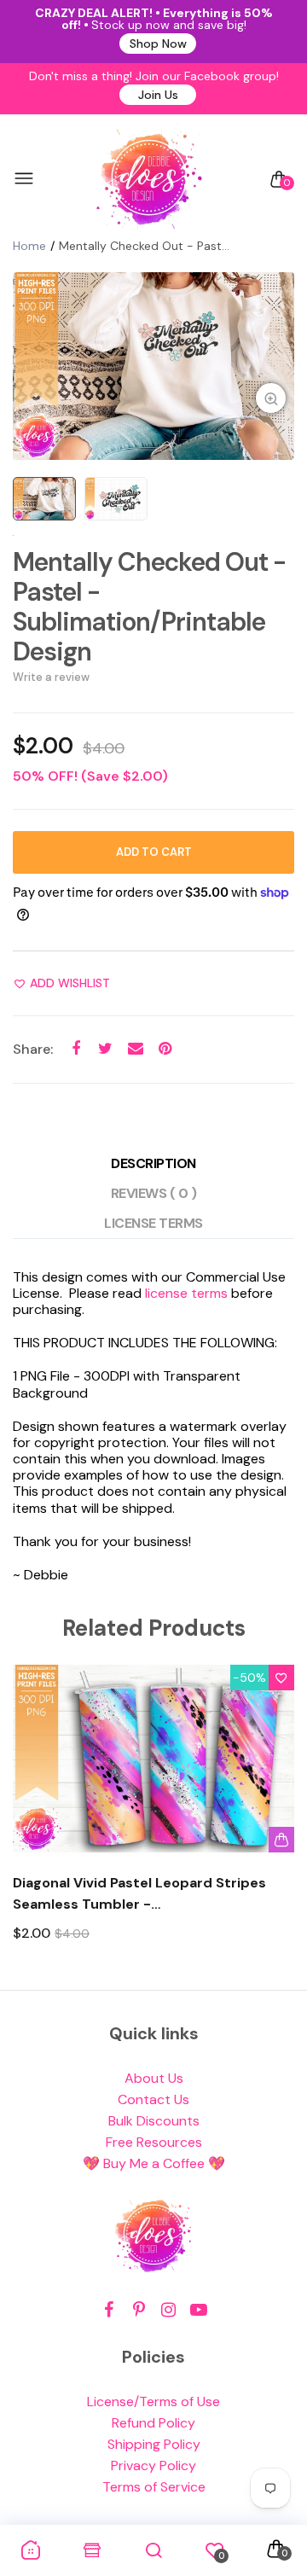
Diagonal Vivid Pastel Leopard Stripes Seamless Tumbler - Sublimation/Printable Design (139, 1894)
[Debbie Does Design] (149, 179)
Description (153, 1163)
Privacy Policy (153, 2466)
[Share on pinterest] (165, 1049)
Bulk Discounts (154, 2121)
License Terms (153, 1223)
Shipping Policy (154, 2444)
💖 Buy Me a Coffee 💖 (154, 2163)
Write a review (51, 677)
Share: (33, 1049)
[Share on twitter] (105, 1049)
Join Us (158, 95)
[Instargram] (168, 2310)
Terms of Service (154, 2487)
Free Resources (154, 2142)
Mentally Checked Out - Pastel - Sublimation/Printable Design (149, 607)
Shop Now (158, 44)
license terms (186, 1293)
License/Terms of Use (153, 2402)
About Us (154, 2078)
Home (29, 246)
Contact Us (153, 2099)
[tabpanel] (153, 366)
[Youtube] (198, 2310)
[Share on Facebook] (75, 1049)
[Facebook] (109, 2310)
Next (275, 1819)
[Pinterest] (139, 2310)
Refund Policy (153, 2423)
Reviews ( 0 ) (154, 1193)
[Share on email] (135, 1049)
